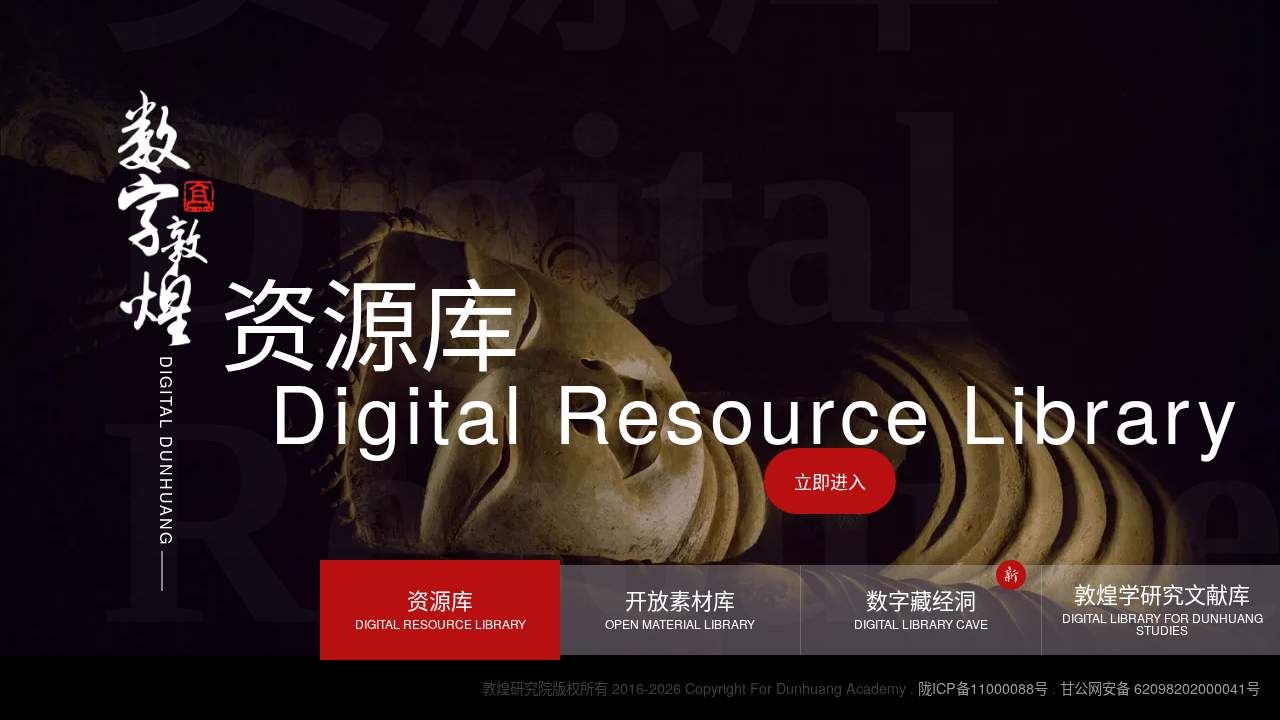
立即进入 (830, 481)
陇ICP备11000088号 (983, 687)
